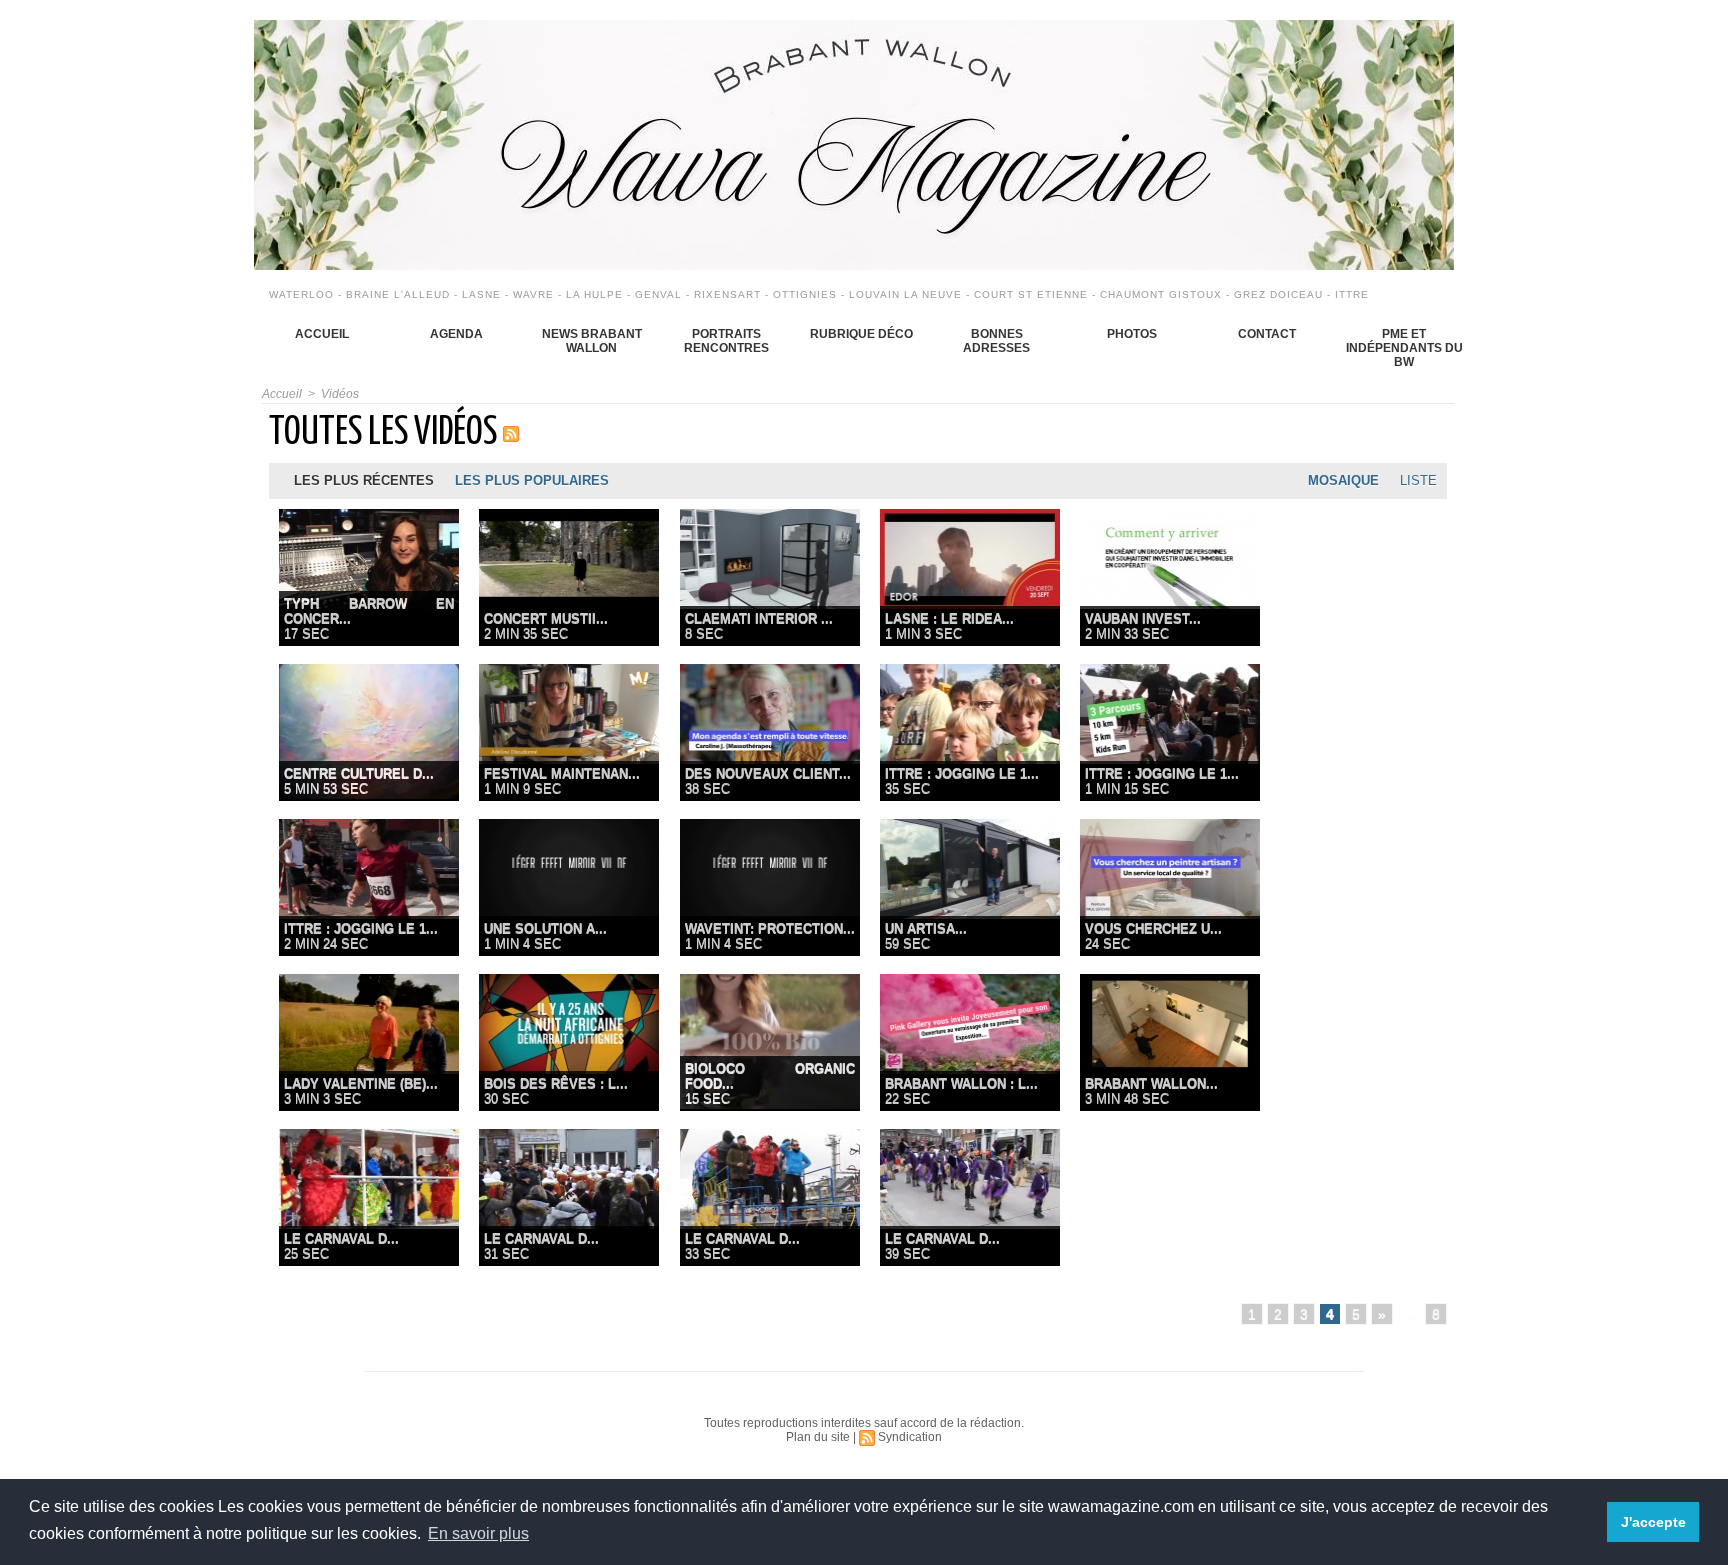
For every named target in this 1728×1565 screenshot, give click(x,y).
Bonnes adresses (996, 341)
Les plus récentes (364, 480)
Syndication (910, 1437)
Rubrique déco (861, 334)
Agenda (456, 334)
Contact (1267, 334)
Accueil (322, 334)
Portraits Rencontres (726, 341)
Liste (1418, 480)
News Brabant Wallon (592, 341)
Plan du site (818, 1437)
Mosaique (1343, 480)
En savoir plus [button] (478, 1533)
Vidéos (340, 394)
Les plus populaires (532, 480)
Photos (1132, 334)
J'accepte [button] (1653, 1522)
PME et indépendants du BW (1404, 348)
